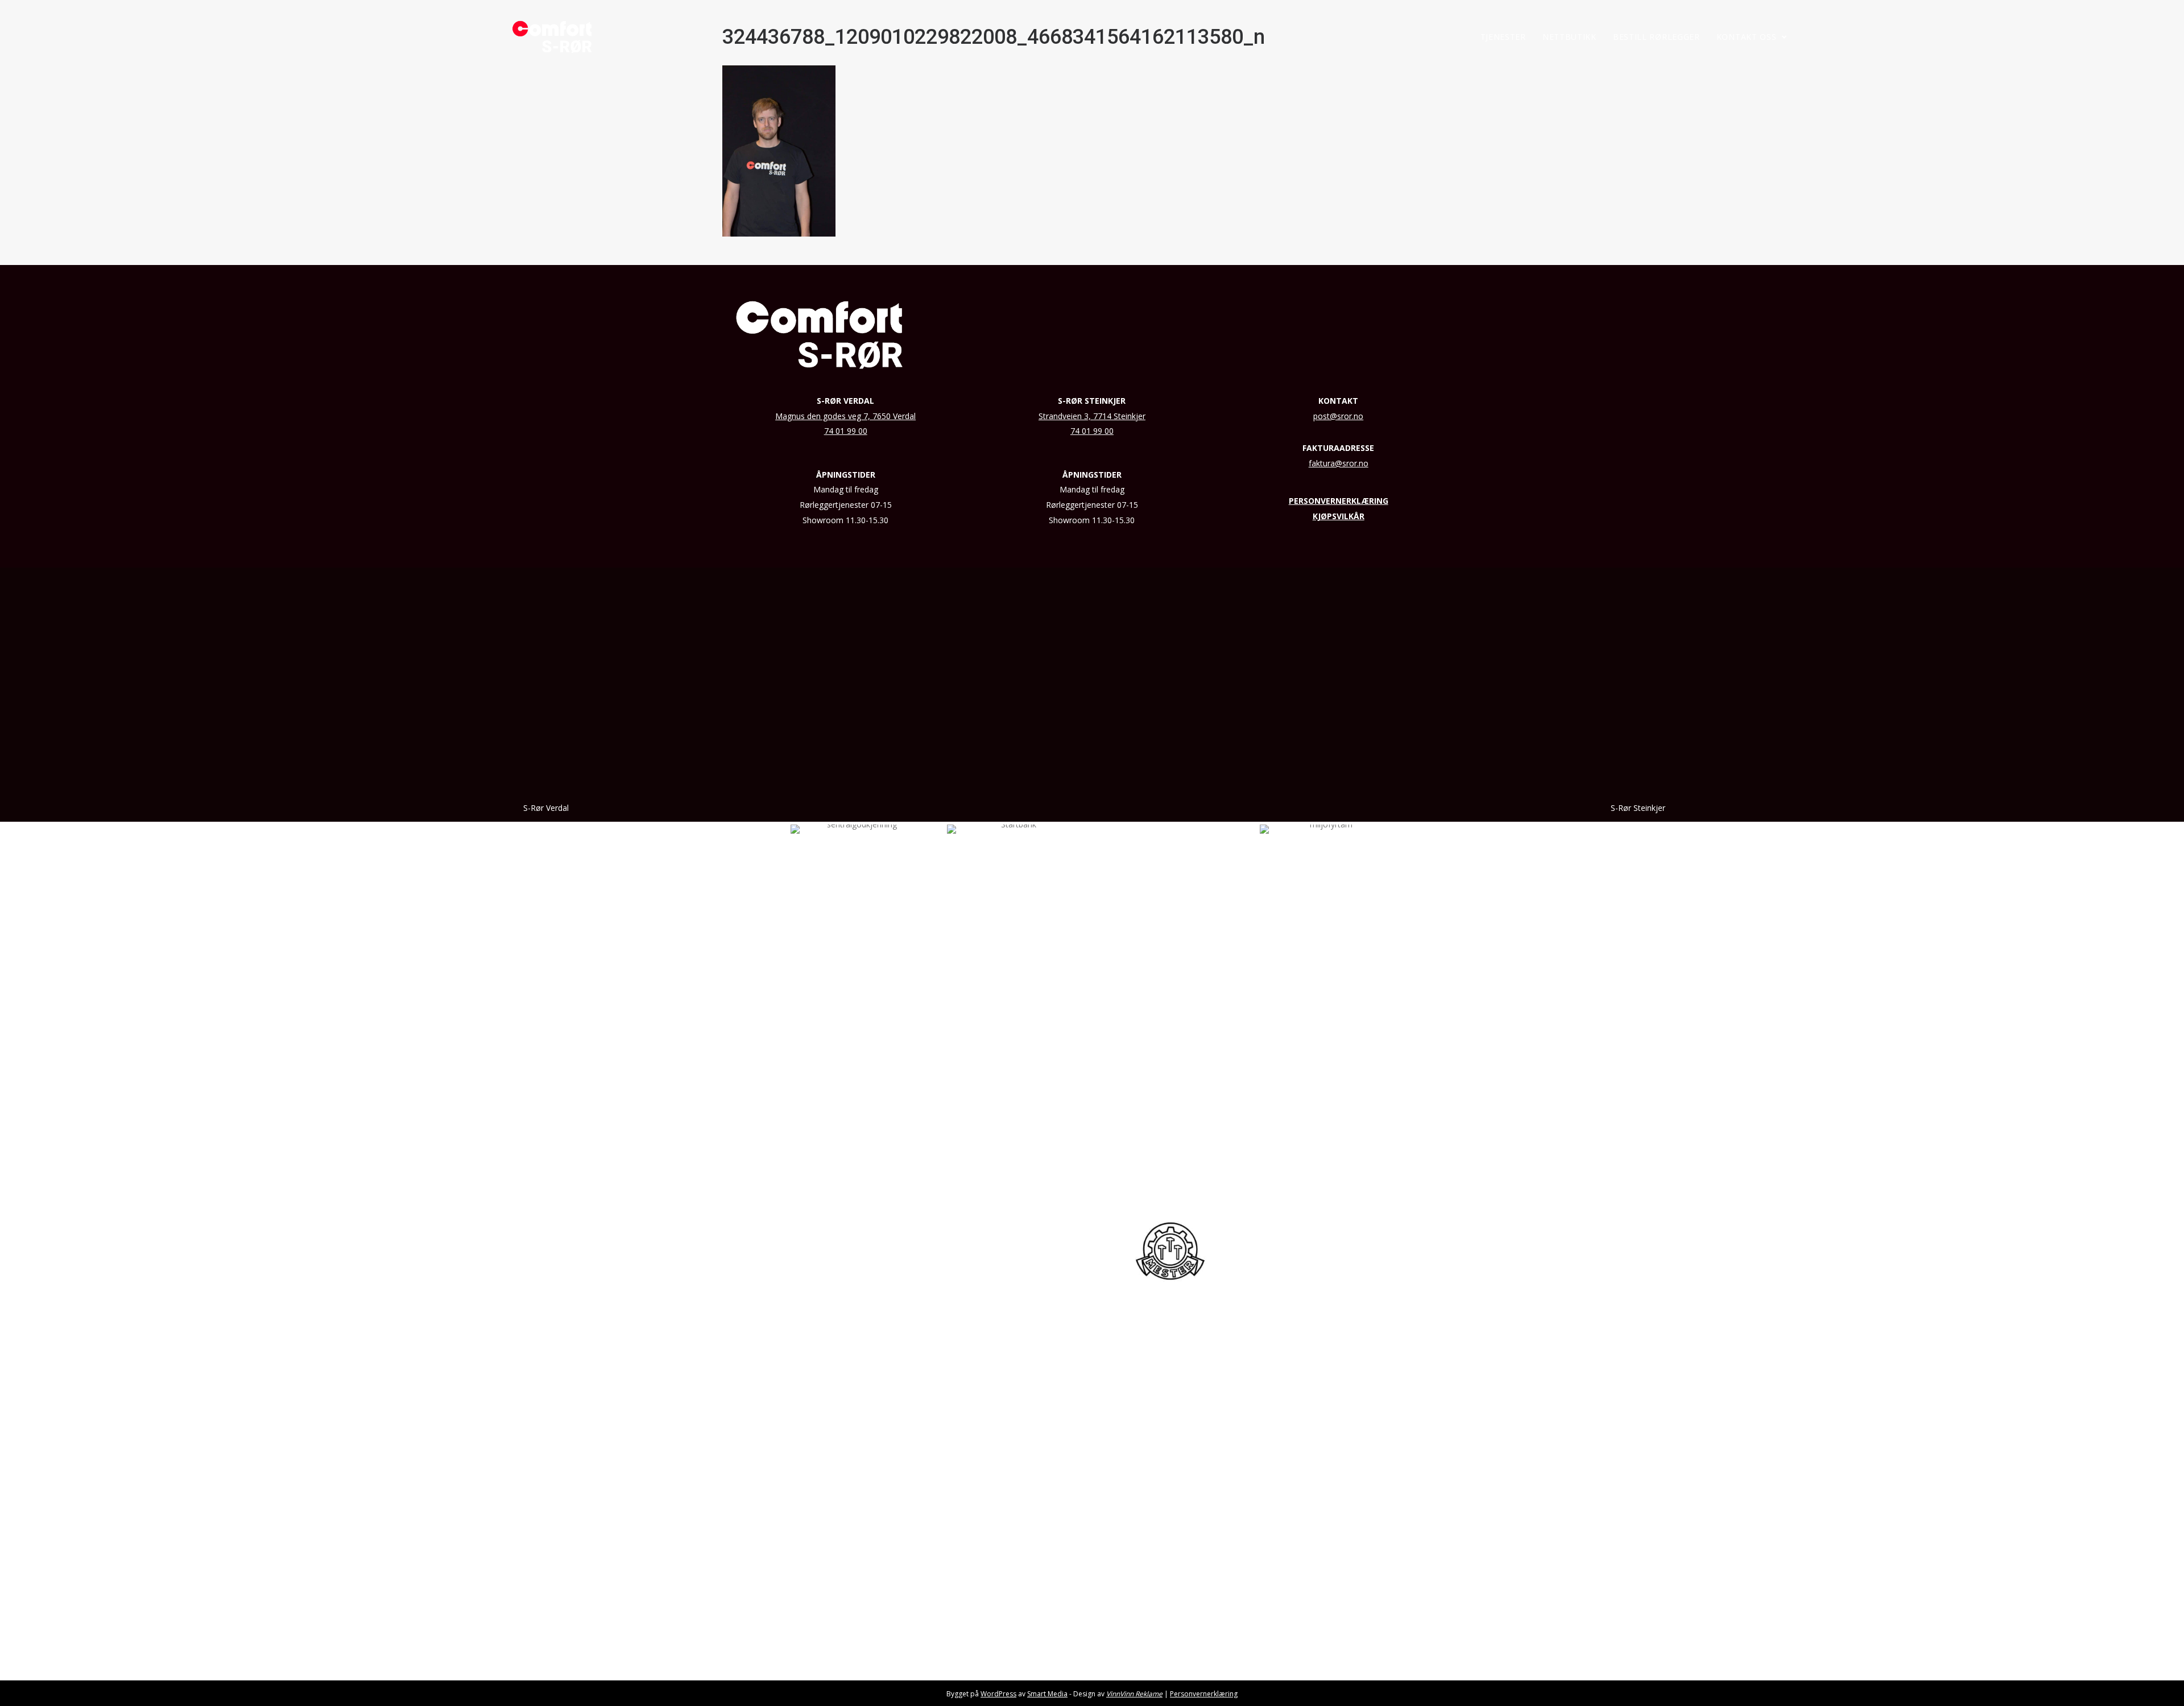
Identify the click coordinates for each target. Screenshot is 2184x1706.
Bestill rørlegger (1656, 37)
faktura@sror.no (1339, 463)
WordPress (998, 1694)
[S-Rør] (552, 37)
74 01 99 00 (846, 431)
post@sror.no (1338, 416)
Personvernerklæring (1204, 1694)
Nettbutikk (1569, 37)
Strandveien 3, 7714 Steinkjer (1092, 416)
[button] (1784, 37)
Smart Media (1047, 1694)
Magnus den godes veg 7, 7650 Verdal (845, 416)
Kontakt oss (1747, 37)
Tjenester (1503, 37)
